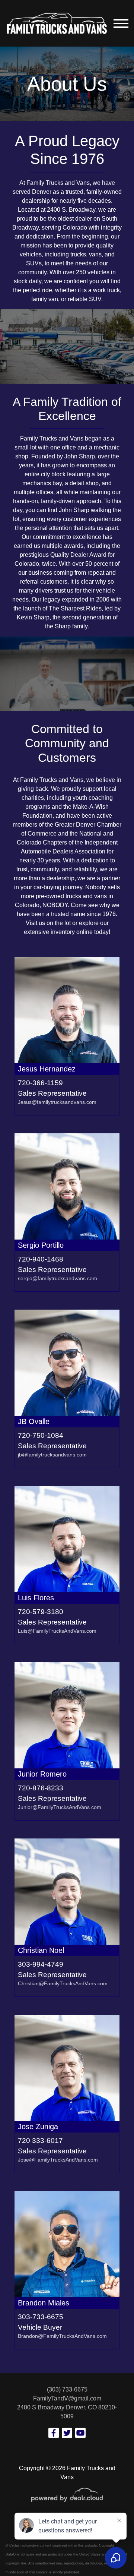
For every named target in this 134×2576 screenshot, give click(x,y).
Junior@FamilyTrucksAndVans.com (60, 1807)
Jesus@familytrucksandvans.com (57, 1102)
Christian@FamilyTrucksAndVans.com (63, 1983)
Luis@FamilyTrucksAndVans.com (57, 1631)
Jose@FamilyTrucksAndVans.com (58, 2160)
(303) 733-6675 (67, 2389)
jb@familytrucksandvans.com (52, 1455)
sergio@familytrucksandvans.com (58, 1278)
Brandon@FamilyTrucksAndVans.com (62, 2336)
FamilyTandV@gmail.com (67, 2398)
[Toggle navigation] (121, 23)
